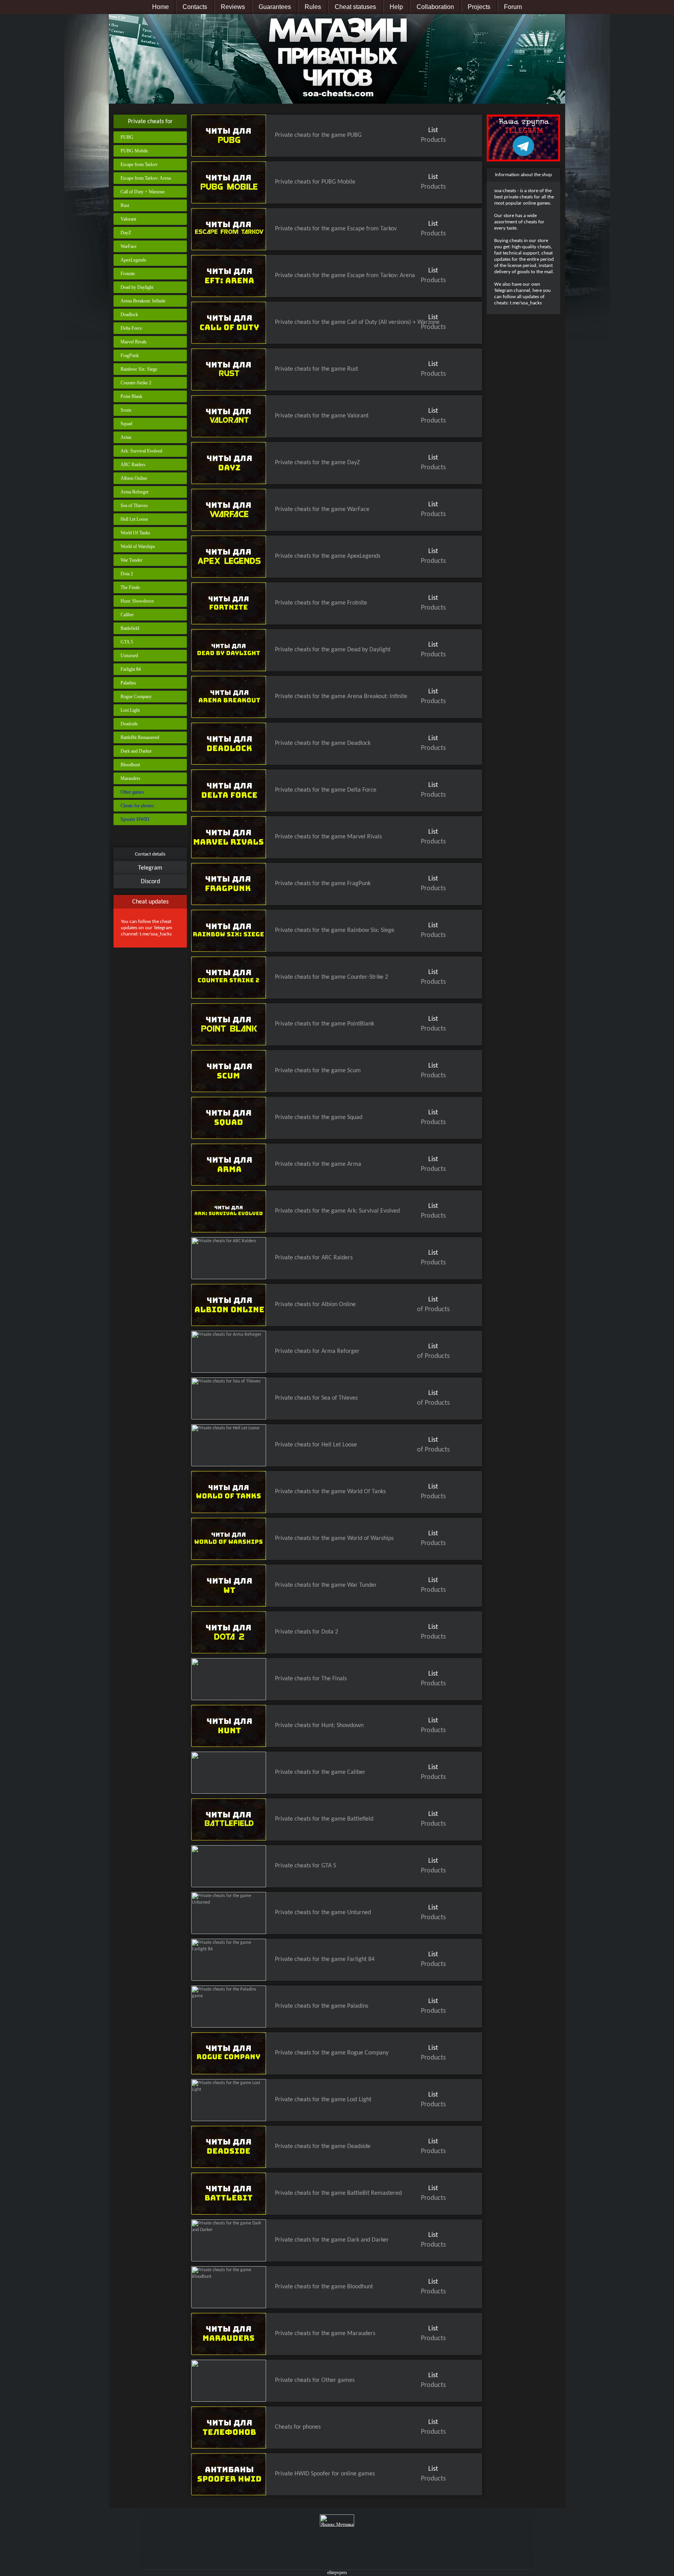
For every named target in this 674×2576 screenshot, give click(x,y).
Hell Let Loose (134, 519)
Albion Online (134, 478)
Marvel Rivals (134, 342)
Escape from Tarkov (139, 164)
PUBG (127, 137)
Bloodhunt (130, 765)
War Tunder (131, 560)
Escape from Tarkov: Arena (146, 178)
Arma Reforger (135, 492)
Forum (513, 7)
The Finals (130, 587)
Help (396, 7)
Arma (126, 437)
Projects (479, 7)
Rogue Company (136, 697)
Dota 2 (127, 574)
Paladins (128, 683)
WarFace (129, 246)
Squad (126, 424)
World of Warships (138, 546)
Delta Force (131, 328)
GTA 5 (127, 642)
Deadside (129, 724)
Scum (126, 410)
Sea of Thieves (134, 506)
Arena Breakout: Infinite (143, 301)
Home (161, 7)
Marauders (130, 778)
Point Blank (131, 396)
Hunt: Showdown (137, 601)
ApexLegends (133, 260)
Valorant (128, 219)
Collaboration (435, 7)
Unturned (129, 656)
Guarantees (275, 7)
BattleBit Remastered (140, 737)
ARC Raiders (133, 465)
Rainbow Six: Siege (139, 369)
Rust (125, 205)
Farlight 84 (131, 669)
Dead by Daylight (137, 287)
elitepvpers (337, 2572)
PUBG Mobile (134, 151)
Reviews (233, 7)
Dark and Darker (136, 751)
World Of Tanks (135, 533)
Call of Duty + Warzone (143, 192)
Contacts (195, 7)
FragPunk (130, 355)
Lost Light (130, 710)
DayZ (126, 233)
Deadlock (129, 315)
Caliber (127, 615)
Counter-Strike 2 (136, 383)
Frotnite (128, 274)
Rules (313, 7)
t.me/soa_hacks (156, 934)
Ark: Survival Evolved (141, 451)
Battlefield (130, 628)
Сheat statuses (355, 7)
